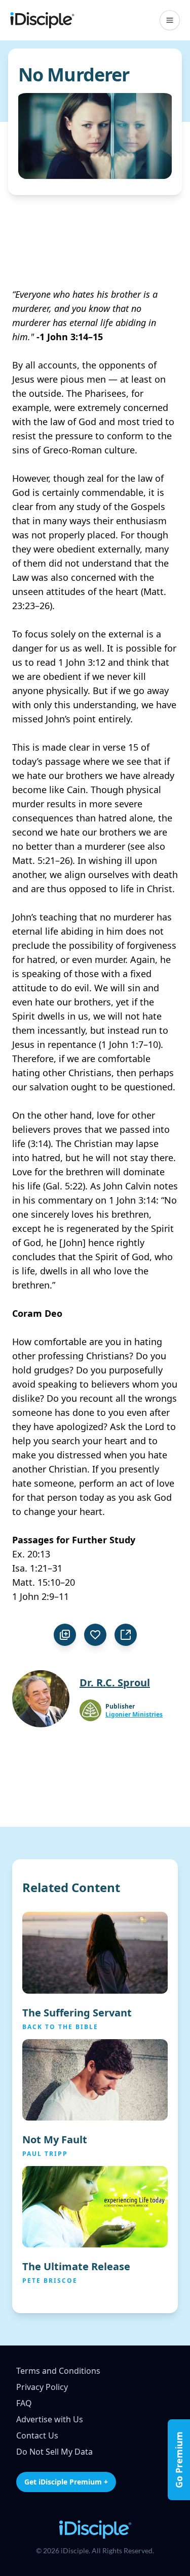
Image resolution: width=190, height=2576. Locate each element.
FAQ (24, 2403)
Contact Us (37, 2435)
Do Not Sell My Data (54, 2452)
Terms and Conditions (58, 2371)
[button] (170, 20)
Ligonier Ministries (134, 1715)
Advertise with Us (50, 2419)
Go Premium (179, 2460)
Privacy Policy (42, 2387)
